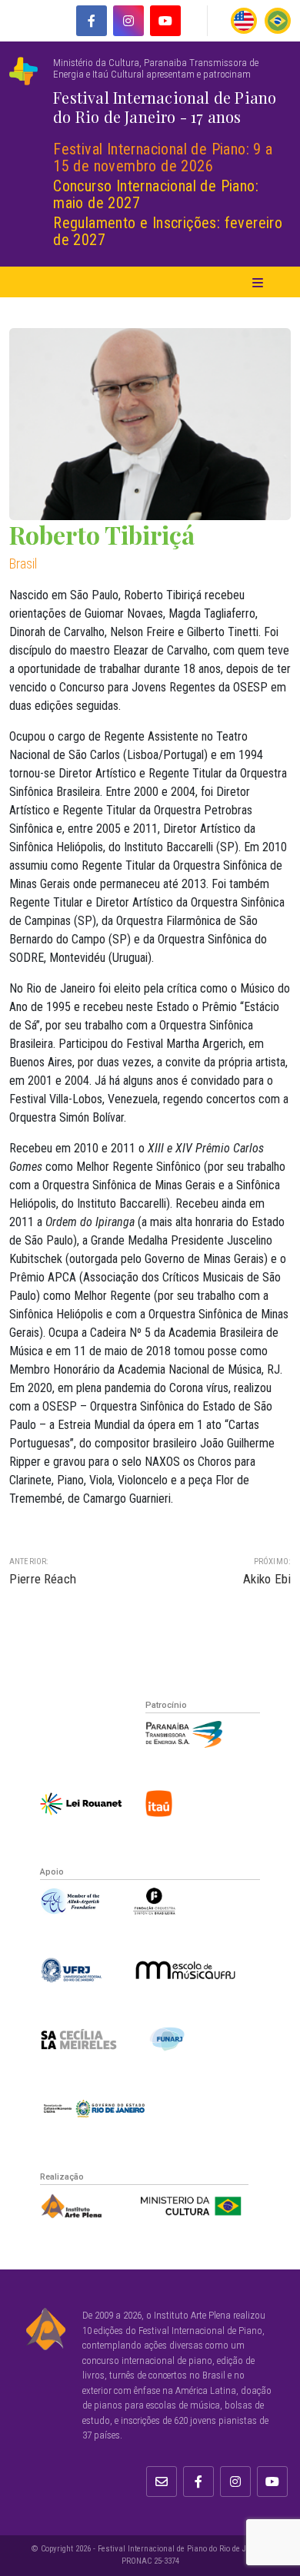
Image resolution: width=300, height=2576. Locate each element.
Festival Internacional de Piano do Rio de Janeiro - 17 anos (165, 107)
